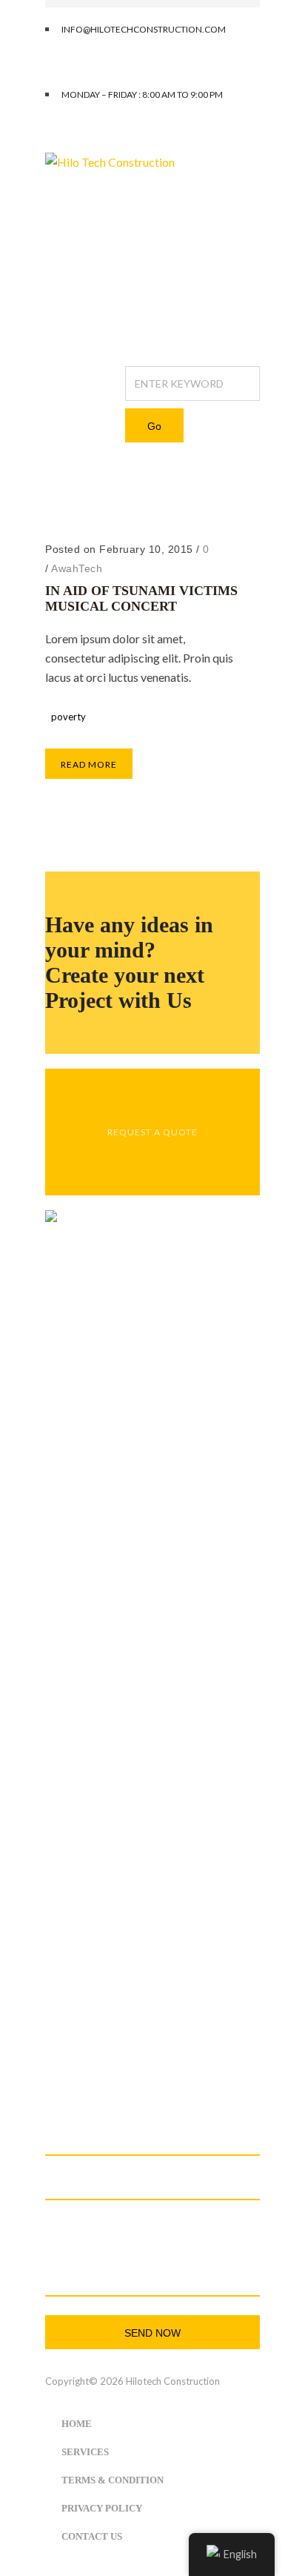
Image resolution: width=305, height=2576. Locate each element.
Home (61, 507)
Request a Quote (152, 1132)
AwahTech (77, 568)
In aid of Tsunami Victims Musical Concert (141, 598)
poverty (103, 507)
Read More (89, 764)
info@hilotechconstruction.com (125, 2034)
